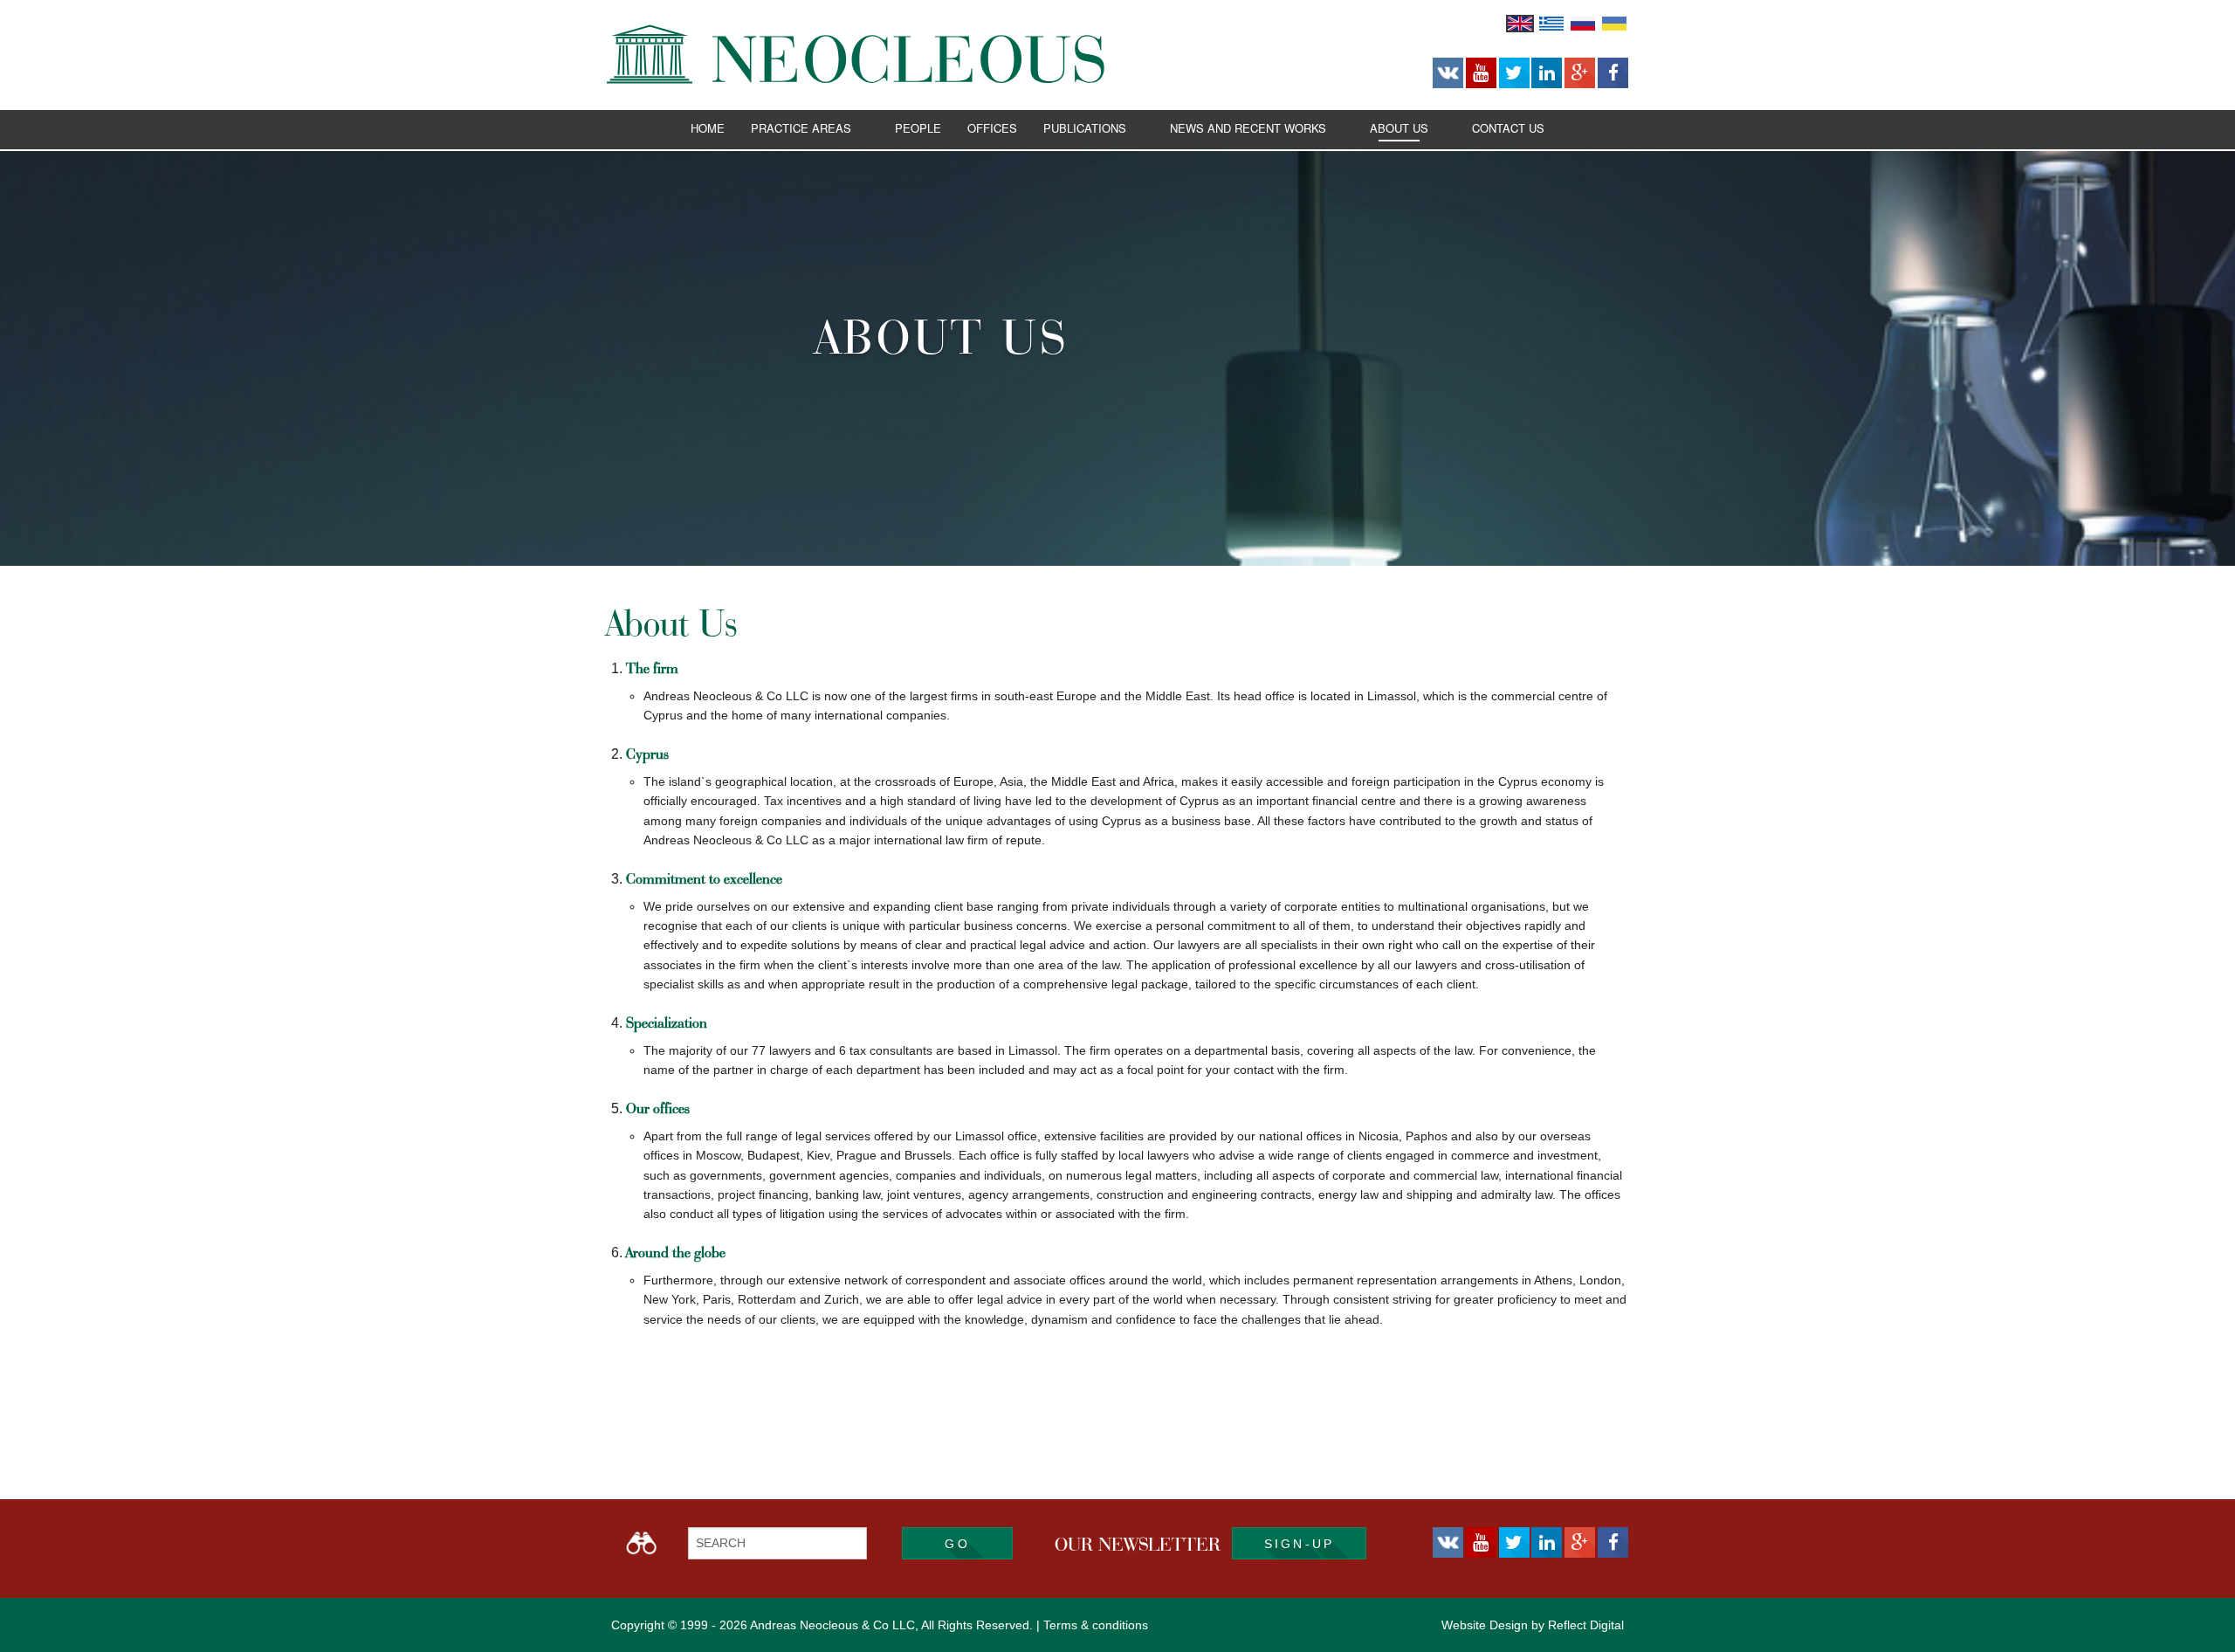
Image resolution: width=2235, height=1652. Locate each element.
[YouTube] (1481, 73)
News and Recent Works (1248, 128)
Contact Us (1508, 128)
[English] (1520, 23)
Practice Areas (801, 128)
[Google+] (1580, 73)
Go (957, 1544)
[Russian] (1583, 23)
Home (708, 128)
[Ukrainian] (1614, 23)
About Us (1399, 128)
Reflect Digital (1586, 1625)
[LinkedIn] (1547, 73)
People (918, 128)
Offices (992, 128)
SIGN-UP (1299, 1544)
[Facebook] (1613, 73)
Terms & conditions (1096, 1625)
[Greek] (1551, 23)
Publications (1085, 128)
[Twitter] (1514, 73)
